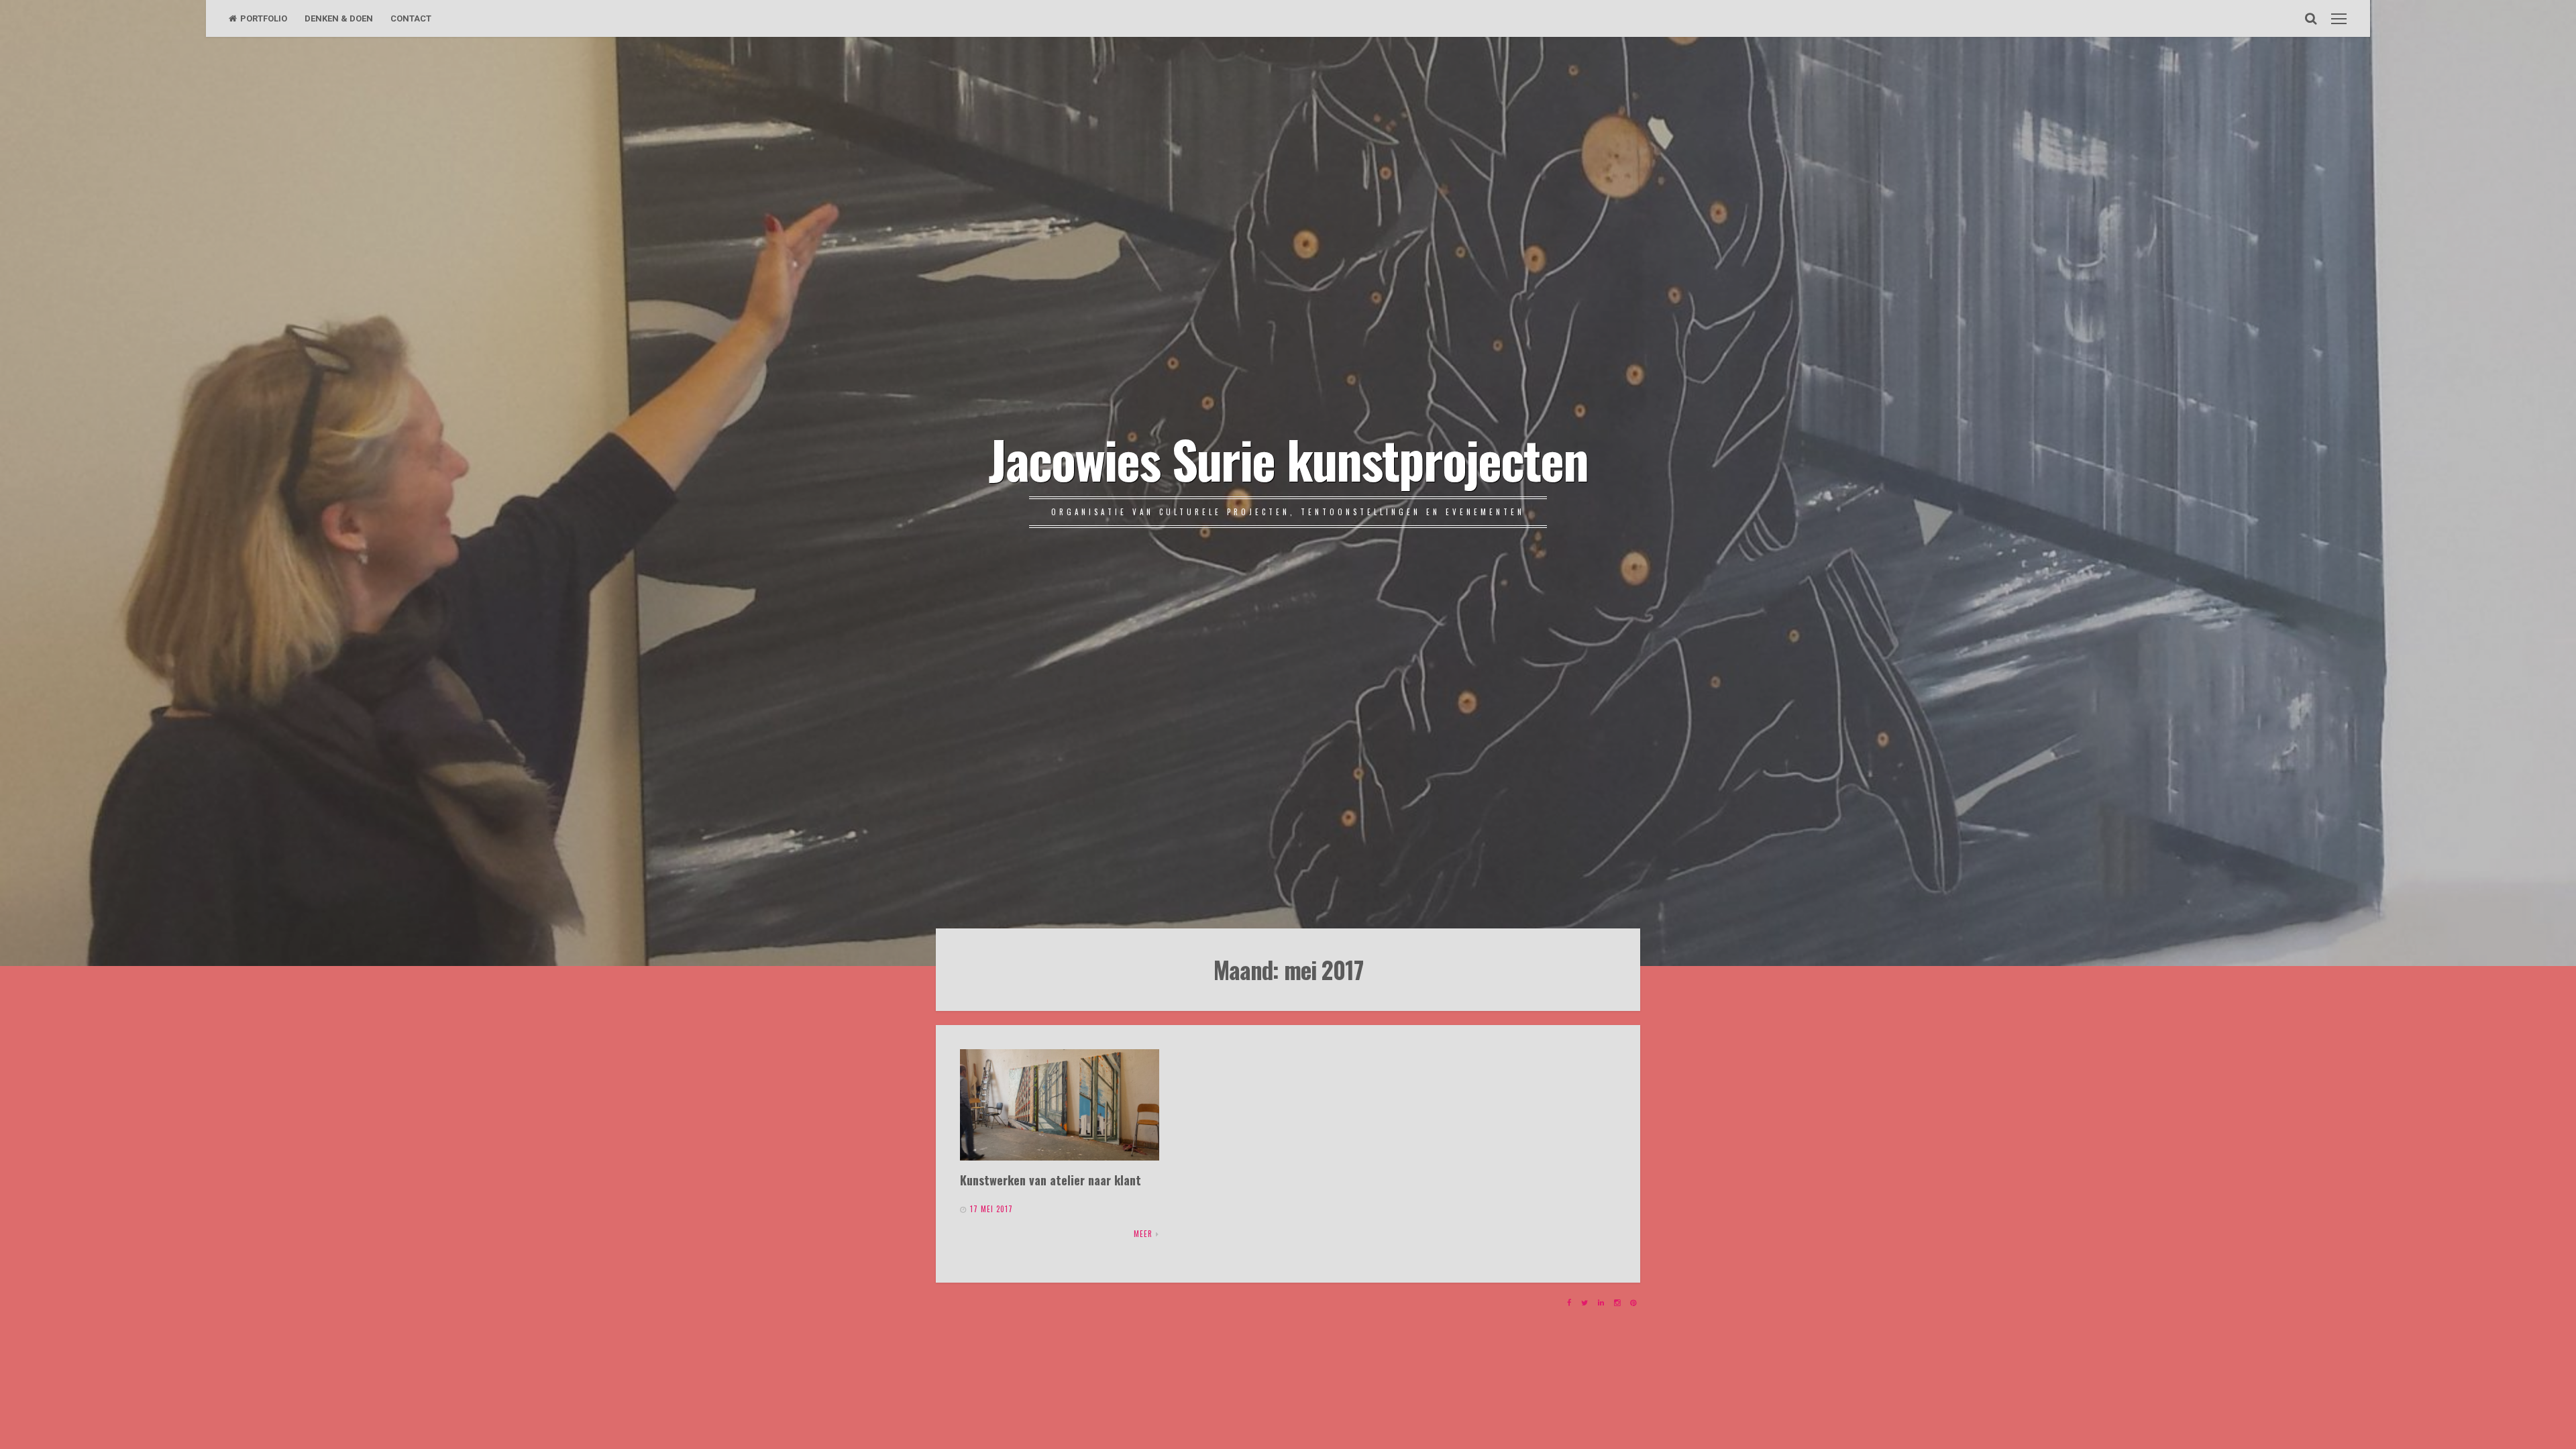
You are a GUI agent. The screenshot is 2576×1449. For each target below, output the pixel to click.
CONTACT (411, 18)
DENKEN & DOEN (339, 18)
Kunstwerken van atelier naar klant (1051, 1180)
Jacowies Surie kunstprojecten (1288, 458)
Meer (1143, 1234)
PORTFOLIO (264, 18)
